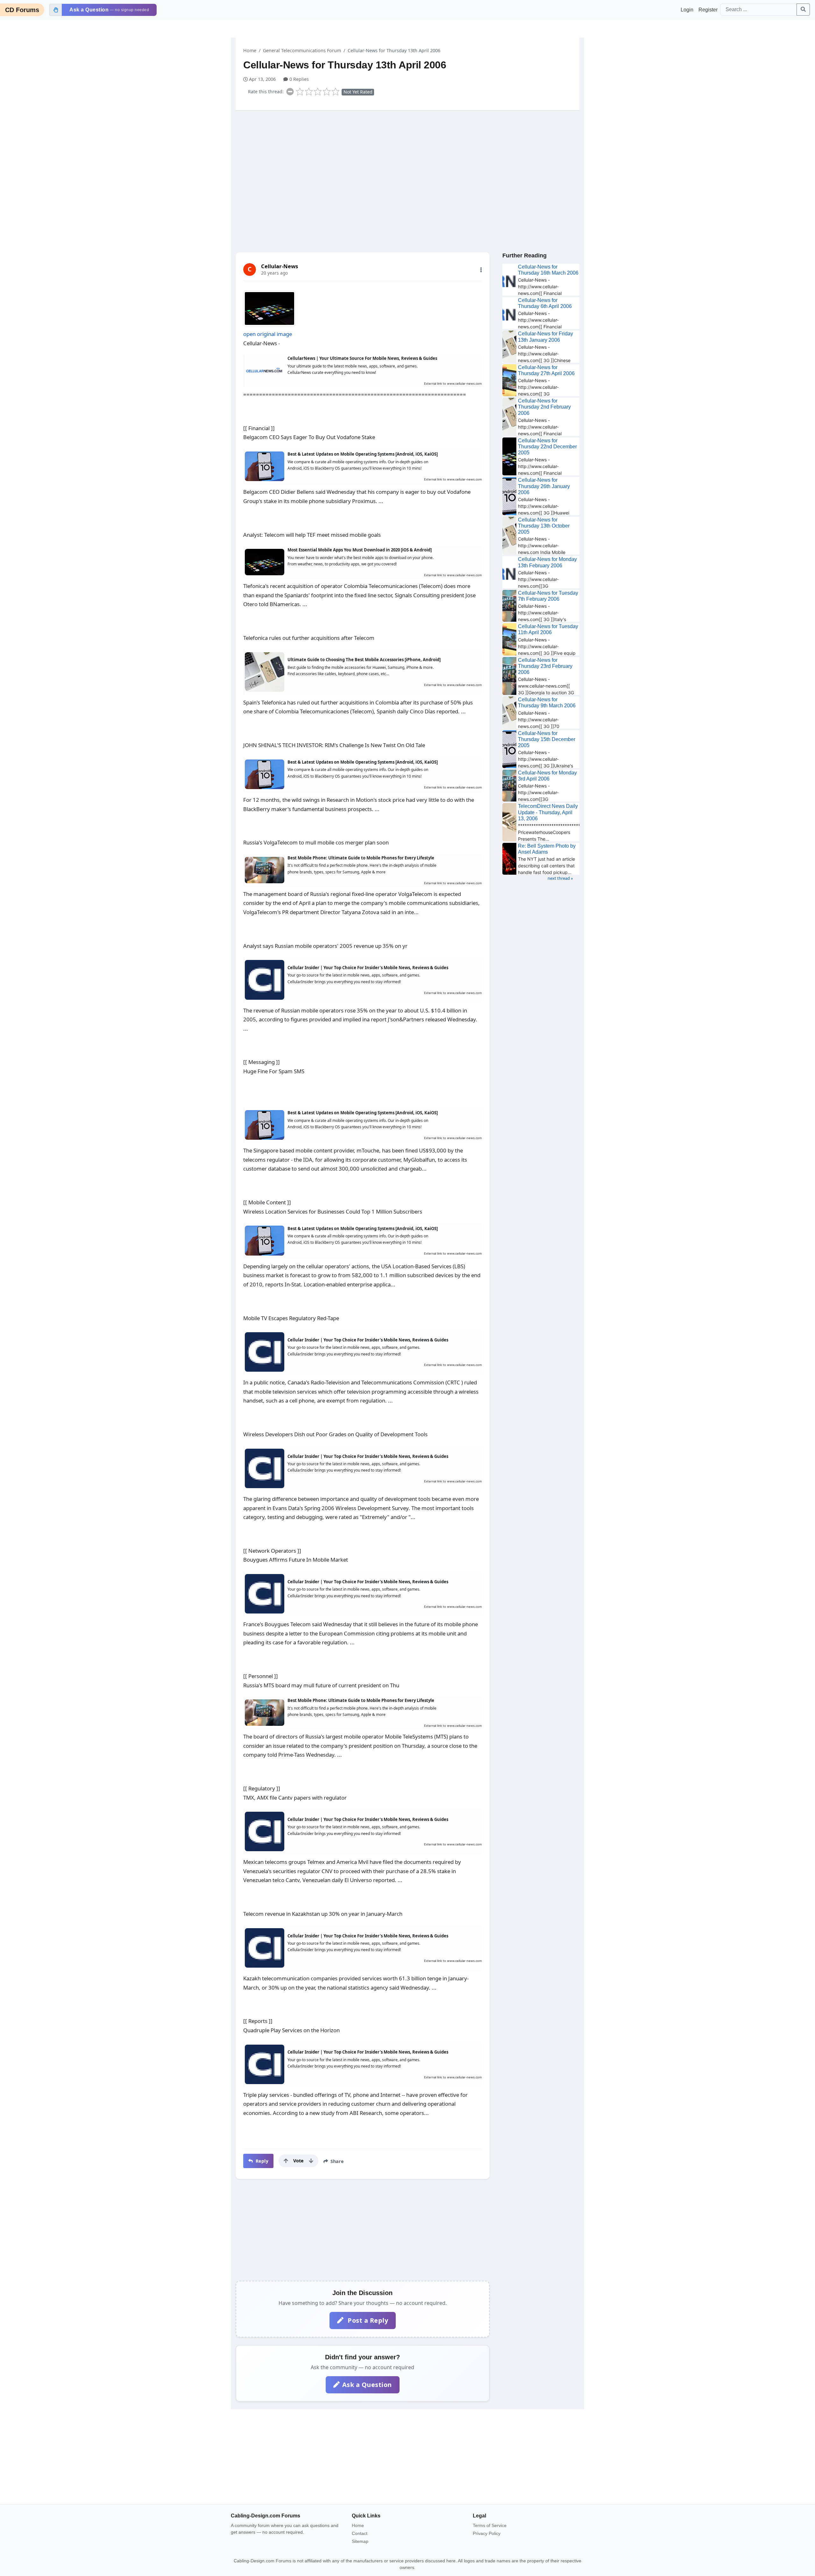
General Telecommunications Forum (302, 50)
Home (250, 50)
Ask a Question (367, 2385)
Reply (261, 2161)
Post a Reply (367, 2320)
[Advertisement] (407, 164)
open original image (268, 334)
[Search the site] (803, 10)
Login (687, 10)
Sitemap (360, 2541)
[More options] (481, 270)
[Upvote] (286, 2161)
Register (708, 10)
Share (337, 2161)
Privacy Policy (487, 2533)
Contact (360, 2533)
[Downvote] (311, 2161)
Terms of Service (490, 2525)
